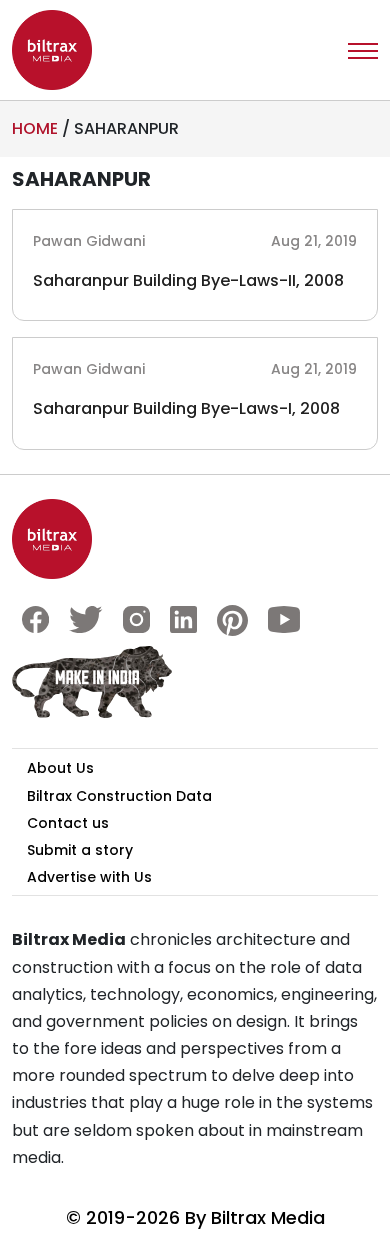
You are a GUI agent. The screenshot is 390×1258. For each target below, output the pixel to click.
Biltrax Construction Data (119, 796)
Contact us (68, 823)
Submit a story (80, 850)
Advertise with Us (89, 877)
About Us (60, 768)
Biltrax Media (268, 1217)
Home (35, 128)
